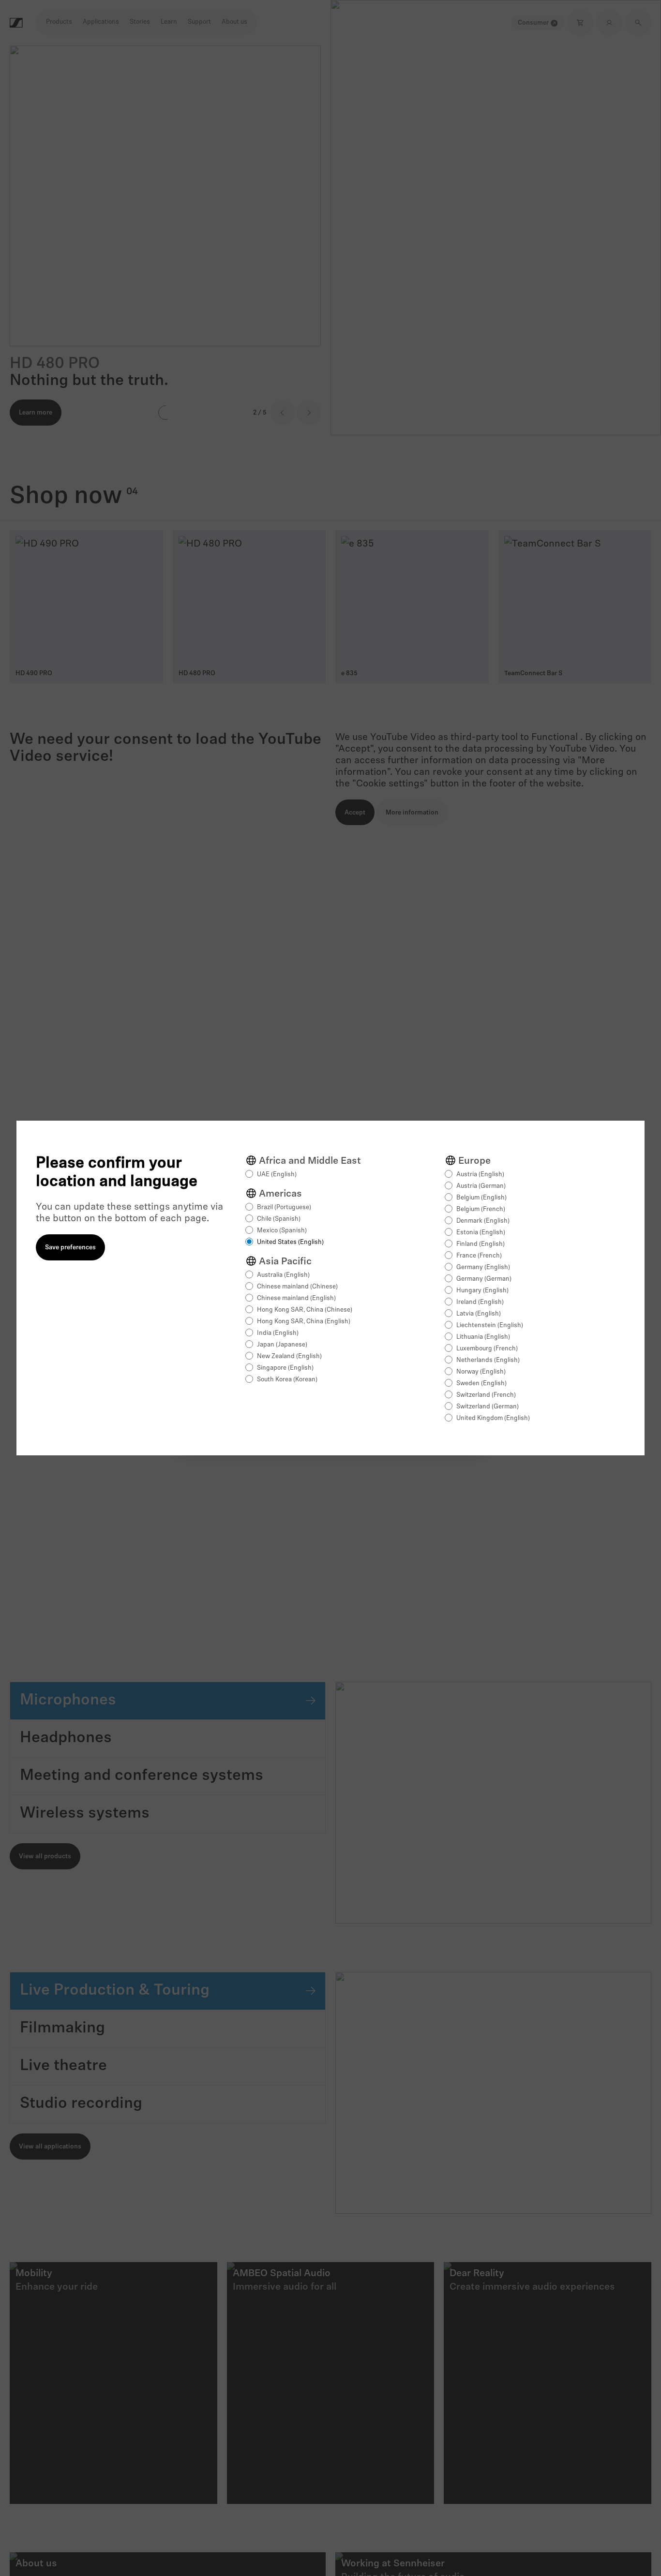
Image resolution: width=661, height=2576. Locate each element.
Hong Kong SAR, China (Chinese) (305, 1310)
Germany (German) (484, 1279)
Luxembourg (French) (487, 1349)
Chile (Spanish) (279, 1219)
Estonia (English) (481, 1233)
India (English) (278, 1333)
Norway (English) (481, 1372)
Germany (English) (483, 1267)
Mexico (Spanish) (282, 1231)
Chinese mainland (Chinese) (297, 1287)
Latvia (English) (479, 1314)
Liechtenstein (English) (490, 1325)
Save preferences (70, 1248)
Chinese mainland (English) (296, 1298)
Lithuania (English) (483, 1337)
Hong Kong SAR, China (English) (304, 1322)
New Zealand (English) (289, 1356)
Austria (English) (480, 1175)
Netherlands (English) (488, 1360)
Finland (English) (481, 1244)
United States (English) (290, 1242)
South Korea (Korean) (287, 1380)
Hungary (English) (482, 1291)
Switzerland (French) (486, 1395)
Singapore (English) (285, 1368)
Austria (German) (481, 1186)
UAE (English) (277, 1175)
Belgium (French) (481, 1209)
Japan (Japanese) (282, 1345)
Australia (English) (283, 1275)
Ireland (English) (480, 1302)
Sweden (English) (481, 1384)
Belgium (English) (481, 1198)
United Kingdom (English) (493, 1418)
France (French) (479, 1256)
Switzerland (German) (488, 1407)
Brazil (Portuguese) (284, 1207)
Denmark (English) (483, 1221)
